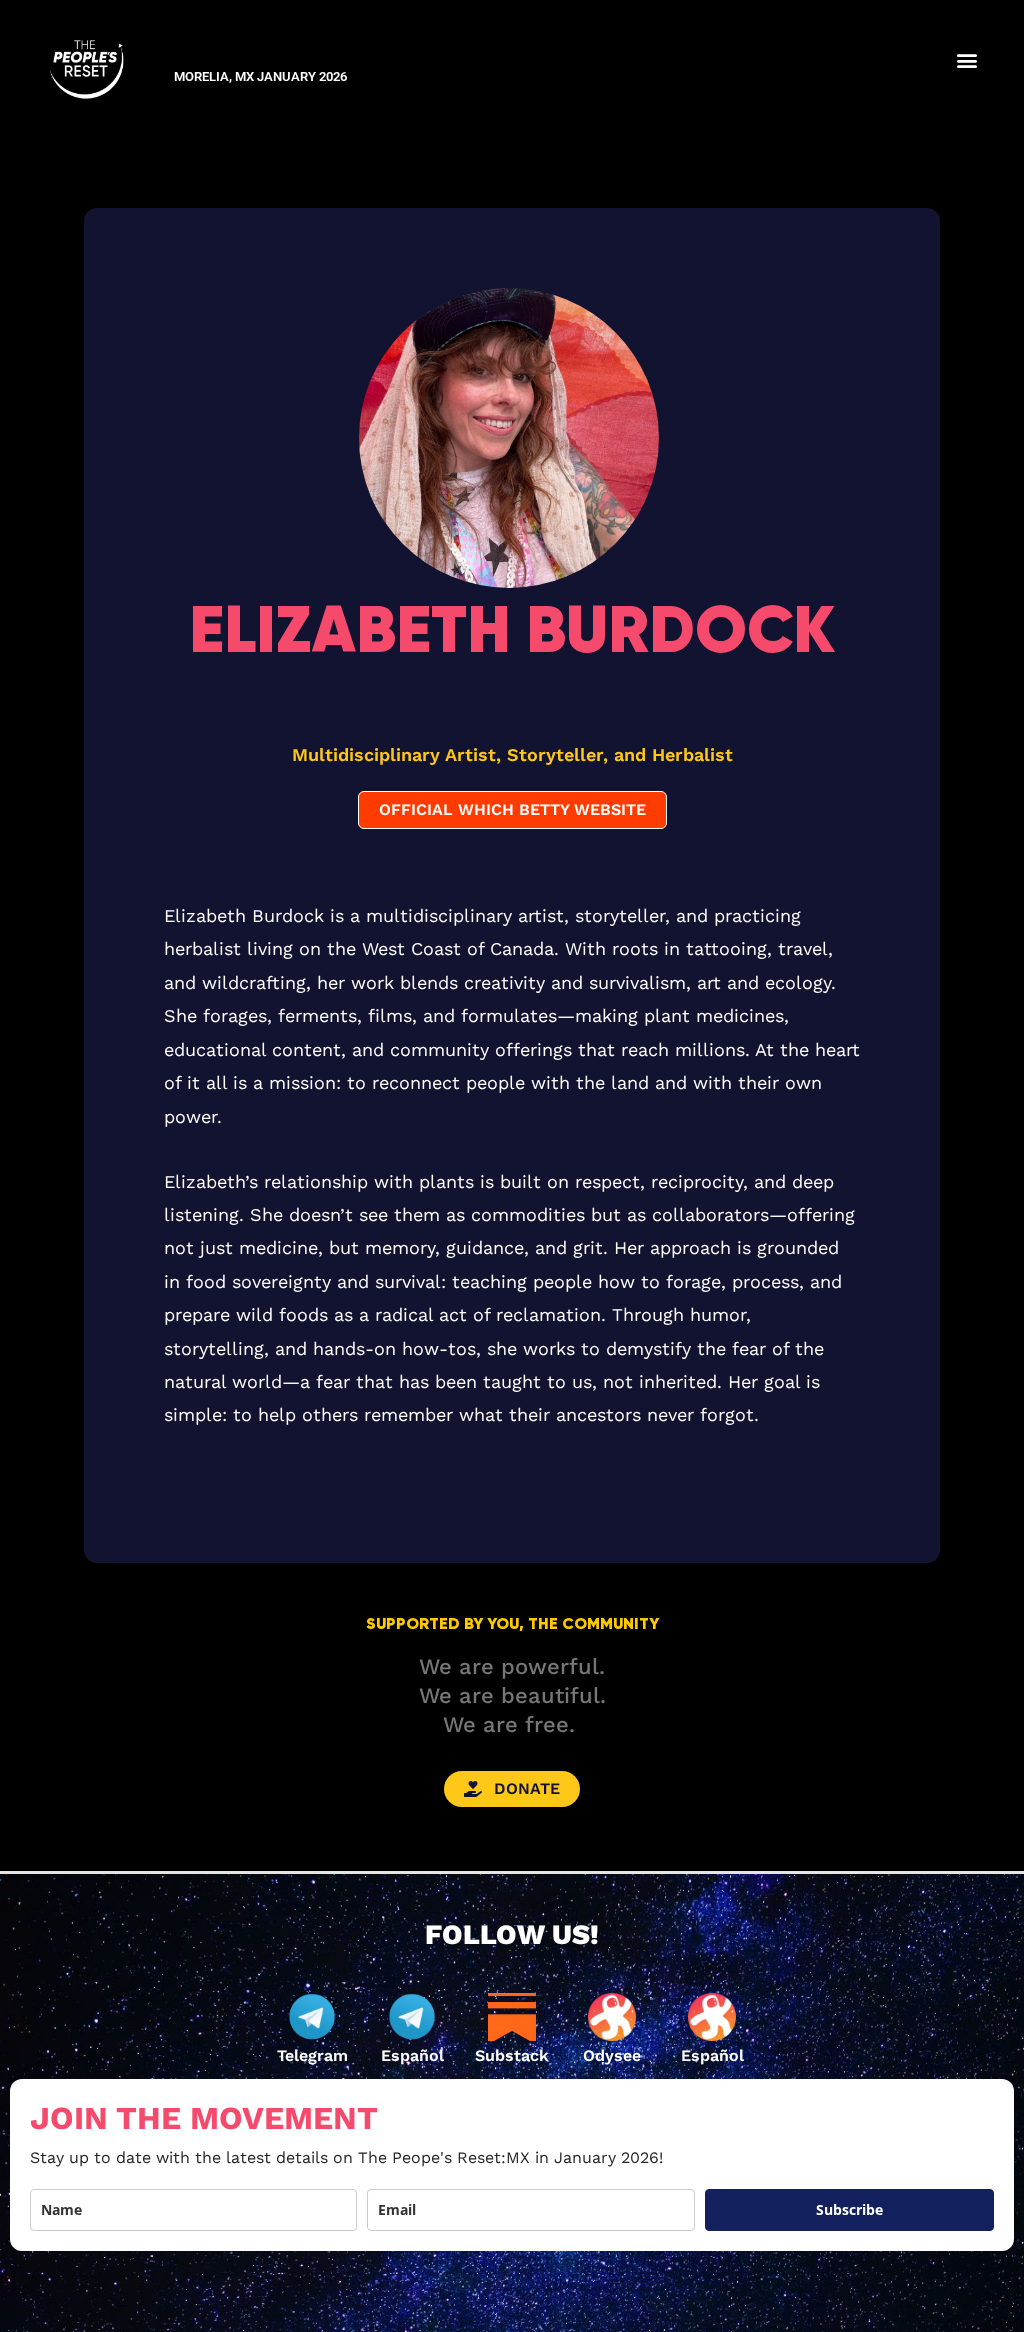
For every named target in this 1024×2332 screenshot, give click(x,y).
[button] (966, 59)
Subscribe (849, 2209)
